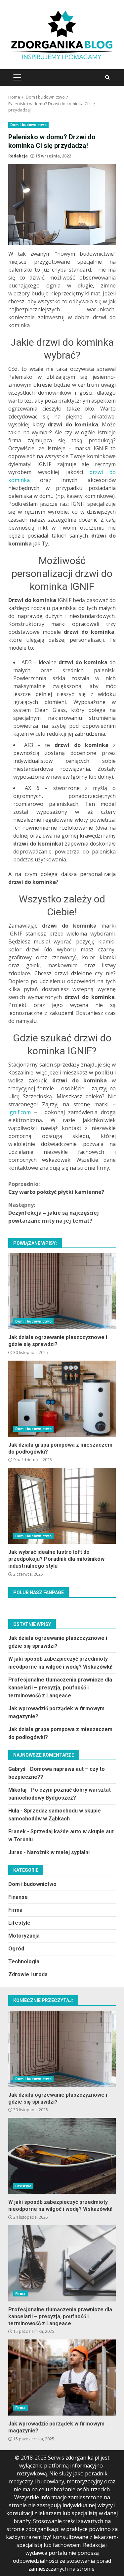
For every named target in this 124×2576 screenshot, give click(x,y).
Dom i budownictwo (28, 125)
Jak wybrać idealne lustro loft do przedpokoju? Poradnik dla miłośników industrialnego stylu (62, 1506)
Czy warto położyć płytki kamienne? (56, 1188)
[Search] (107, 77)
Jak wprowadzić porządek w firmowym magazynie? (62, 2378)
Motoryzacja (24, 1936)
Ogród (16, 1949)
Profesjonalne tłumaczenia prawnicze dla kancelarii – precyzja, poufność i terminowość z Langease (60, 1688)
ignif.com (20, 1112)
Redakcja (18, 156)
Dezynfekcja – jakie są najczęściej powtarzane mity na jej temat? (54, 1213)
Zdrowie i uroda (28, 1974)
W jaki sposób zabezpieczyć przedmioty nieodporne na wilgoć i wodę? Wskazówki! (62, 2156)
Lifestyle (19, 1923)
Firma (15, 1910)
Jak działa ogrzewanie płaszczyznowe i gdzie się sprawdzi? (62, 1291)
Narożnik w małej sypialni (58, 1852)
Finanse (18, 1897)
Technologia (24, 1962)
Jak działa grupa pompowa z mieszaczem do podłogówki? (62, 1399)
